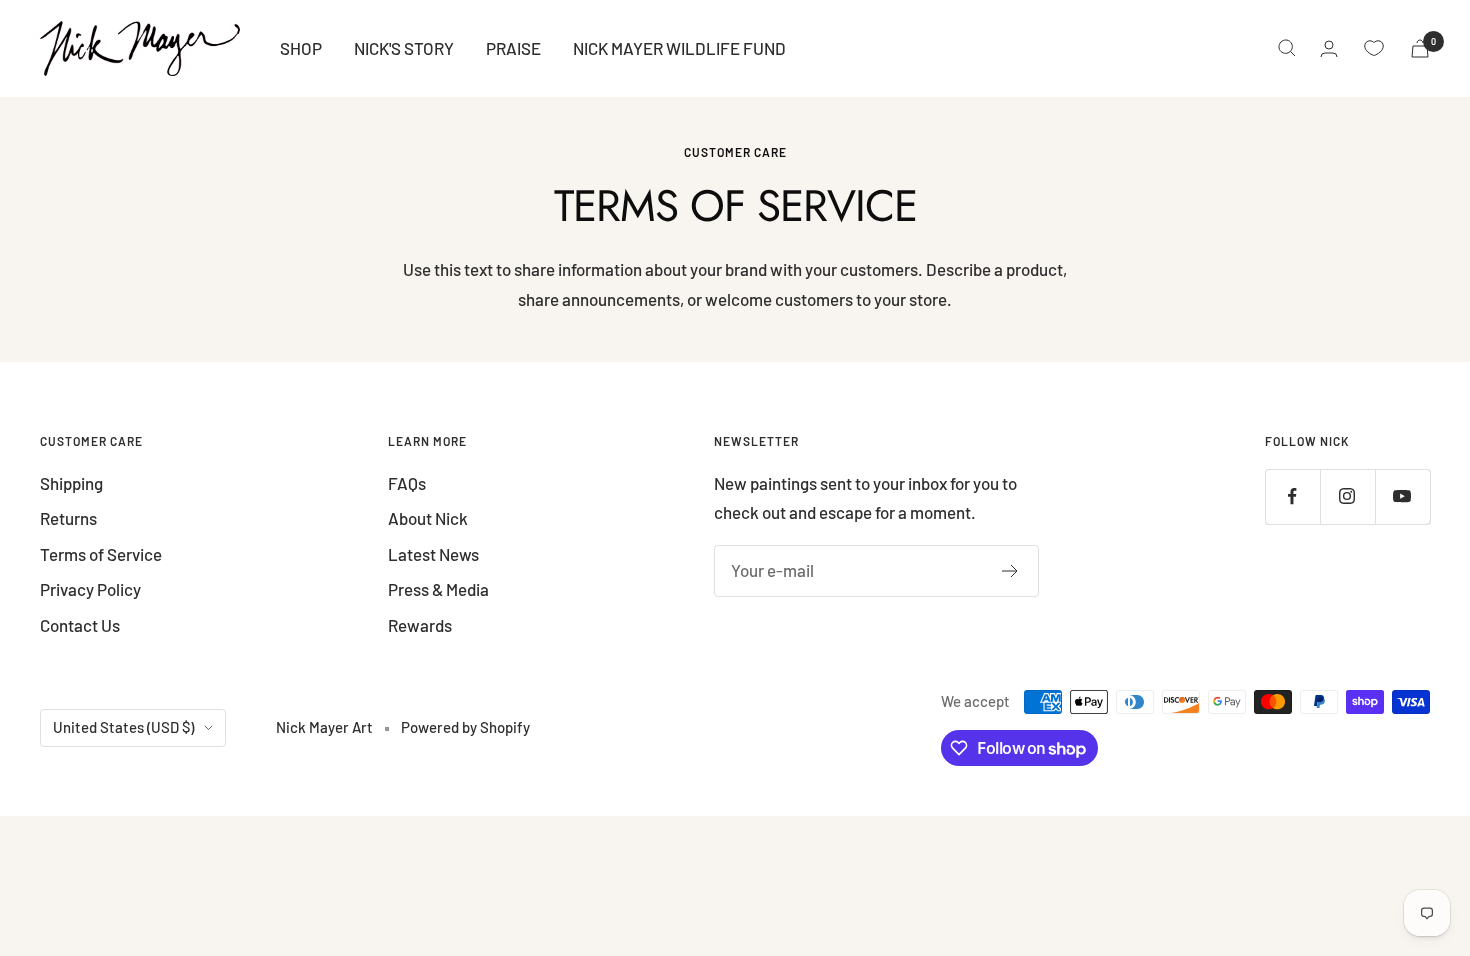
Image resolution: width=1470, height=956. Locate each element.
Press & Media (438, 589)
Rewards (420, 625)
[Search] (1287, 48)
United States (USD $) (123, 727)
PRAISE (513, 48)
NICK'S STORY (404, 48)
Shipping (71, 483)
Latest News (433, 554)
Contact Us (80, 625)
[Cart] (1420, 48)
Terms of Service (101, 554)
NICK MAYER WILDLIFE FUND (679, 48)
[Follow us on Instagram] (1347, 496)
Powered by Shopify (465, 727)
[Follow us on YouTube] (1402, 496)
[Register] (1010, 571)
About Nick (428, 518)
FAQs (407, 483)
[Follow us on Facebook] (1292, 496)
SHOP (301, 48)
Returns (68, 518)
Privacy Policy (90, 589)
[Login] (1329, 48)
